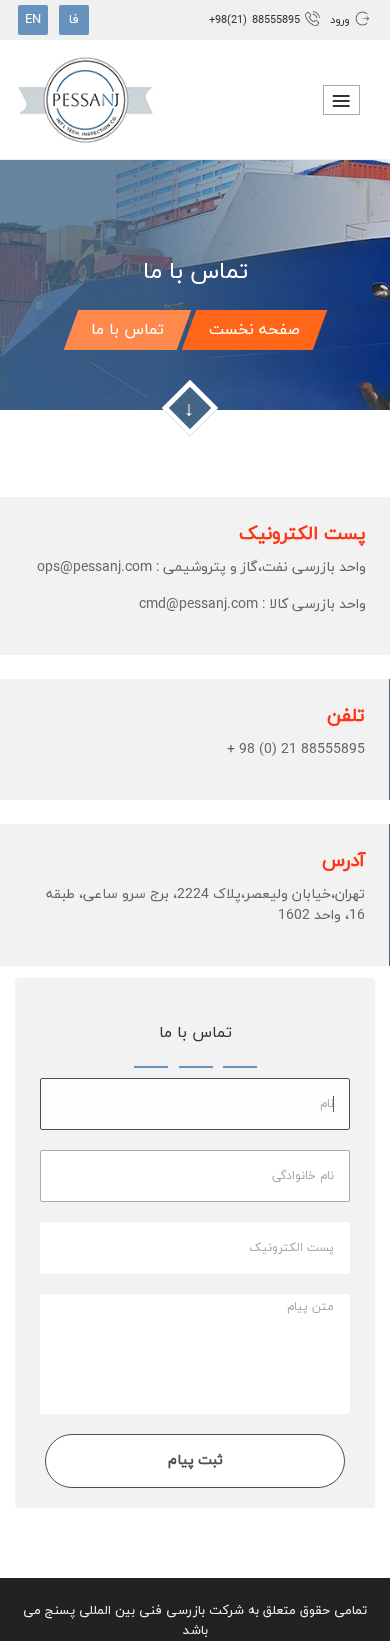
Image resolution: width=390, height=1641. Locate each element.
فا (74, 20)
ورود (337, 20)
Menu (341, 100)
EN (33, 20)
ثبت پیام (195, 1460)
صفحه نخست (254, 330)
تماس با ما (127, 330)
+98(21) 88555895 (257, 20)
